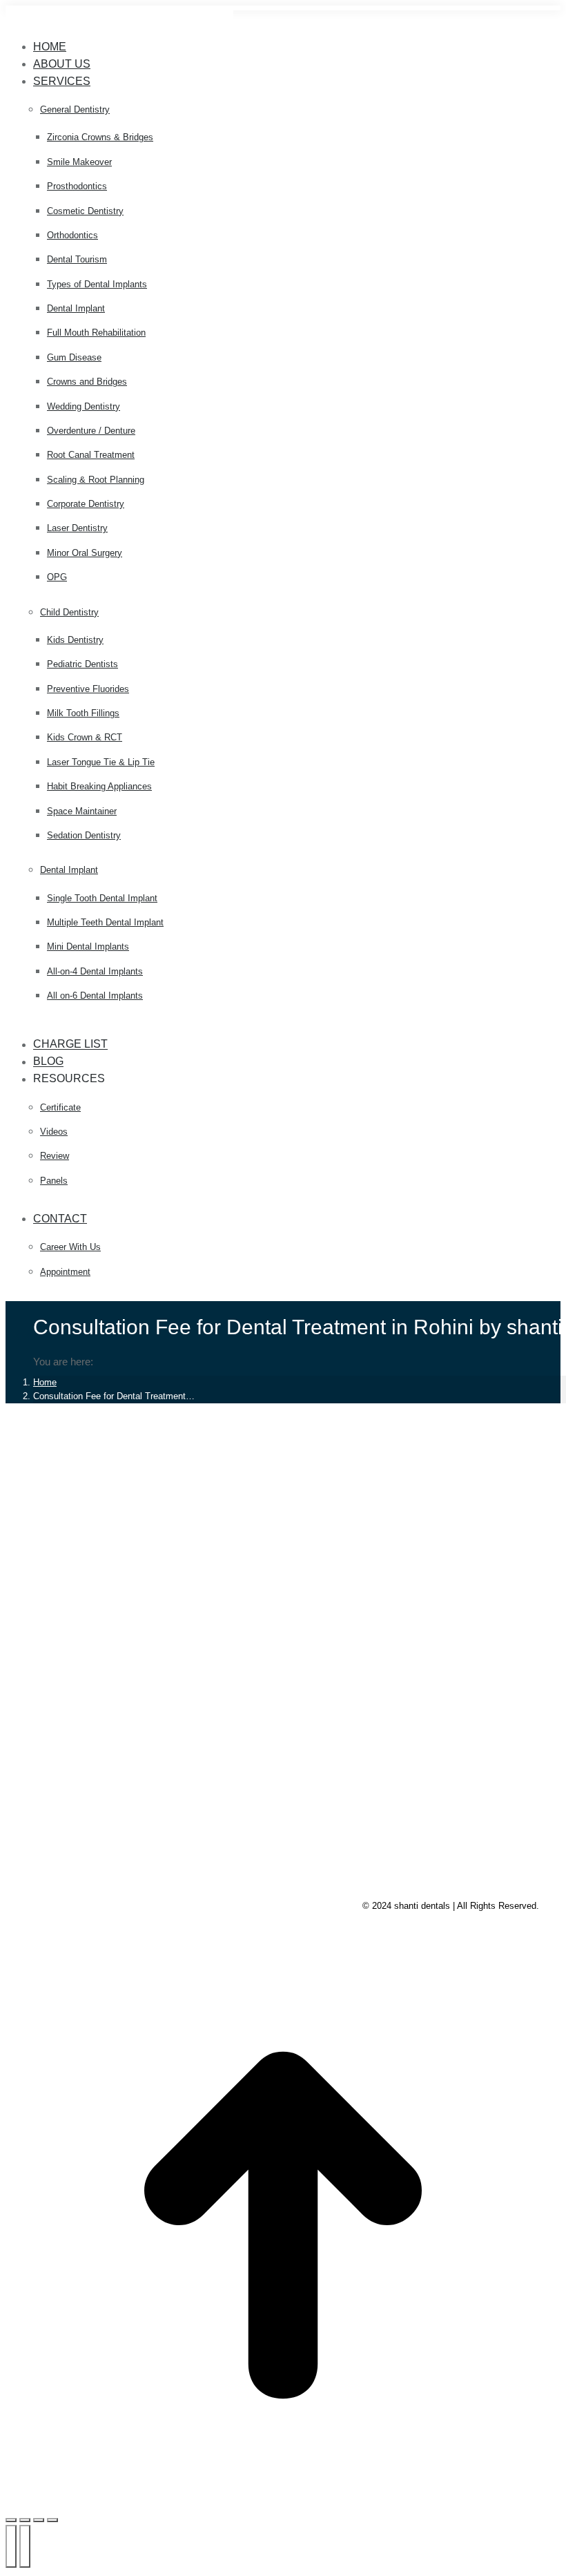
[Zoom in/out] (52, 2520)
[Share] (25, 2520)
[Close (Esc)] (11, 2520)
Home (45, 1382)
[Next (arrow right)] (25, 2546)
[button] (119, 24)
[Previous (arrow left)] (11, 2546)
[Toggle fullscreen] (39, 2520)
